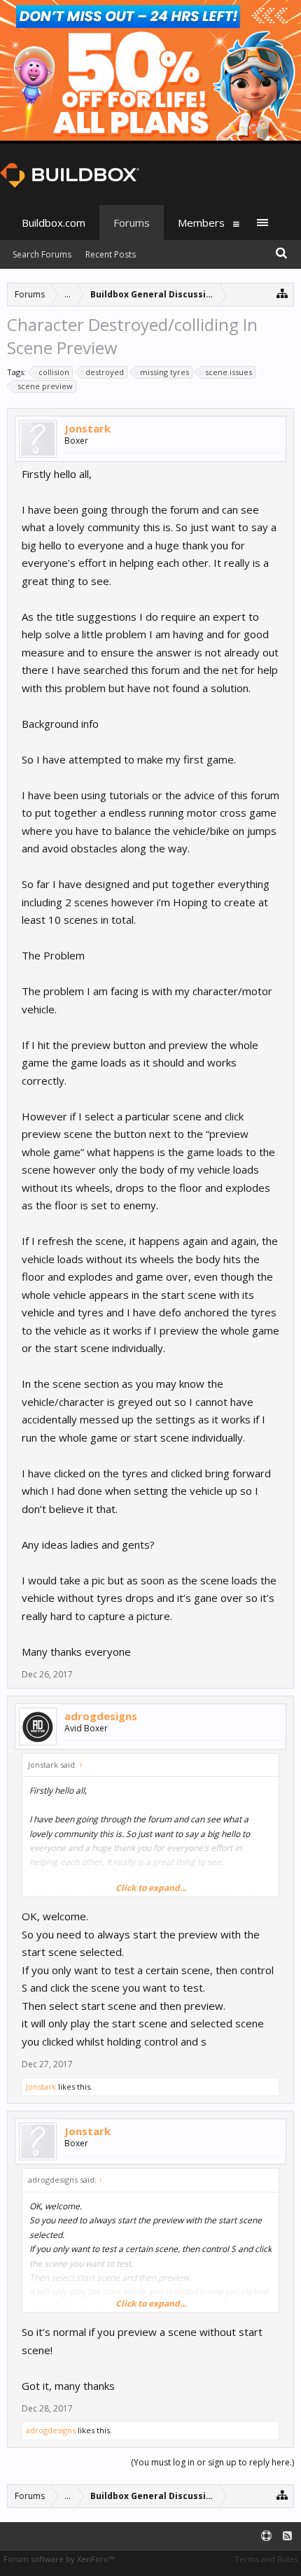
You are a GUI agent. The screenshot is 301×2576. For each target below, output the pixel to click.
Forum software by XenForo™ (59, 2559)
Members (201, 223)
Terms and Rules (266, 2559)
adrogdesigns (101, 1716)
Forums (132, 223)
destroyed (105, 372)
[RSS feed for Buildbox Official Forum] (287, 2536)
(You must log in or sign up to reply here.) (212, 2462)
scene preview (45, 386)
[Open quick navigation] (282, 293)
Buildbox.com (54, 223)
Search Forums (42, 254)
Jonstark (87, 428)
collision (54, 372)
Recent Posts (111, 254)
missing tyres (164, 372)
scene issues (229, 372)
